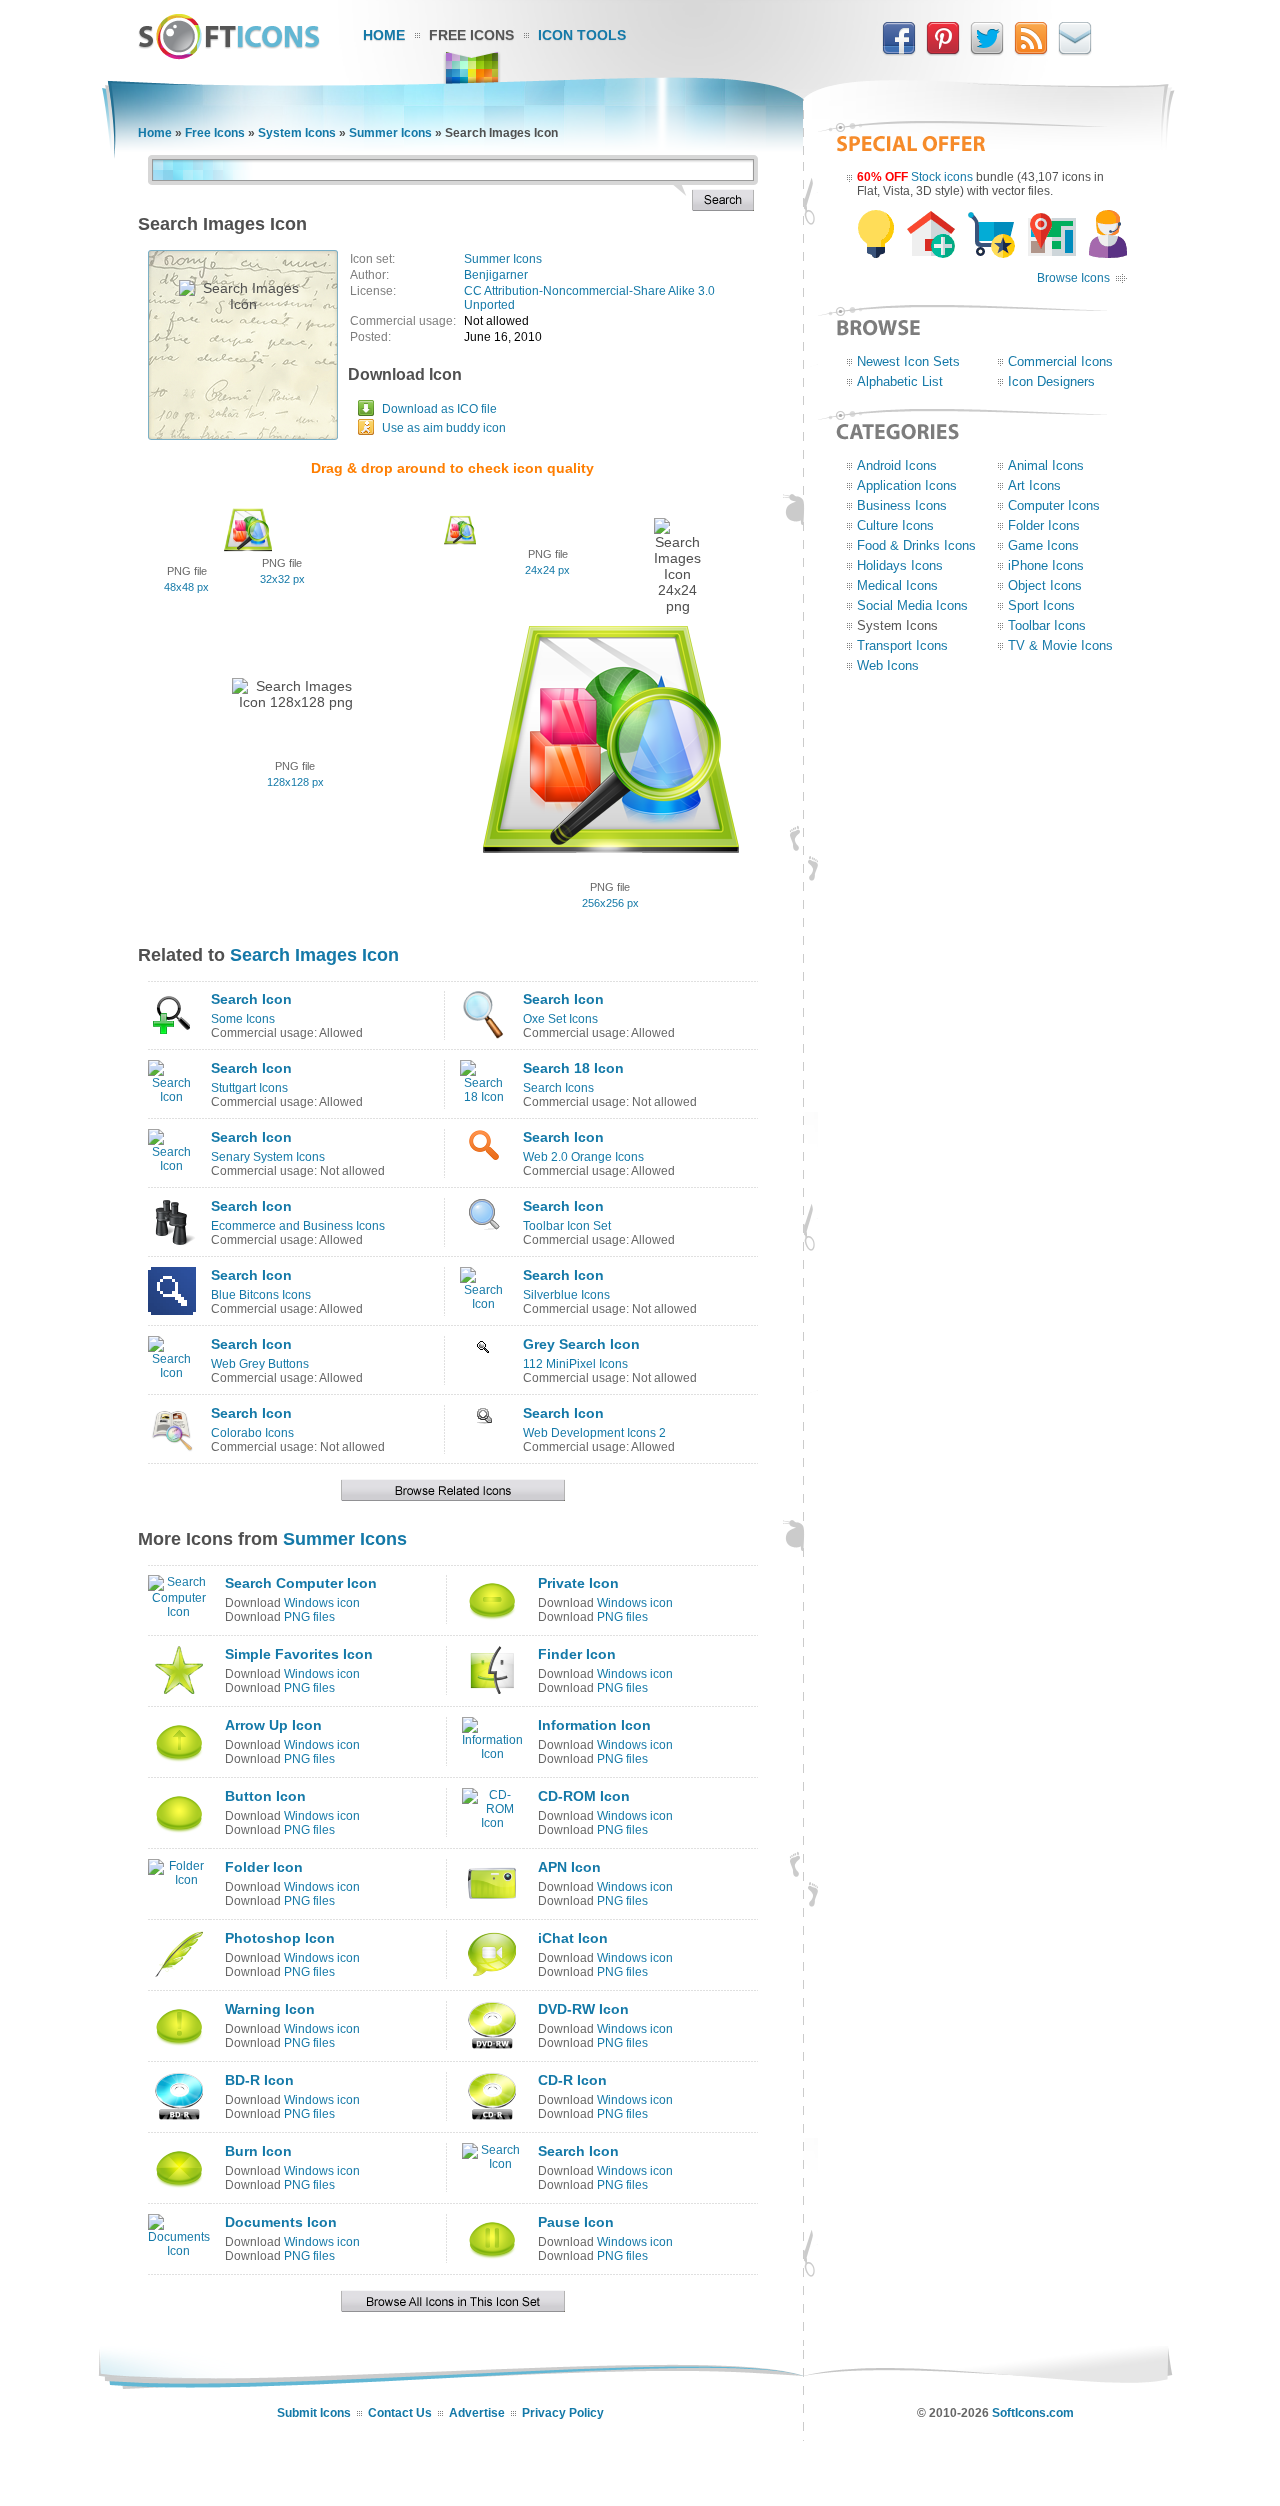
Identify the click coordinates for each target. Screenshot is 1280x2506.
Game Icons (1043, 545)
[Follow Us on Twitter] (987, 51)
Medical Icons (897, 585)
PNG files (309, 1617)
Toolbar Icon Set (567, 1226)
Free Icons (471, 35)
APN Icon (569, 1867)
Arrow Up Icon (273, 1725)
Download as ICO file (439, 409)
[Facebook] (899, 51)
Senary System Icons (268, 1157)
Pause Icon (576, 2222)
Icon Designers (1051, 381)
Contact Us (400, 2413)
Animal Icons (1046, 465)
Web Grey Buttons (260, 1364)
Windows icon (322, 1603)
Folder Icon (264, 1867)
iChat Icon (573, 1938)
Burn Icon (258, 2151)
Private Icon (578, 1583)
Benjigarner (496, 275)
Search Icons (558, 1088)
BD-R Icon (259, 2080)
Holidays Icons (900, 565)
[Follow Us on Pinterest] (943, 51)
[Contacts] (1075, 51)
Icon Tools (582, 35)
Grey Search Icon (581, 1344)
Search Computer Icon (301, 1583)
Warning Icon (270, 2009)
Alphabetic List (900, 381)
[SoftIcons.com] (229, 55)
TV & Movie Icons (1060, 645)
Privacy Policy (563, 2413)
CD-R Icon (572, 2080)
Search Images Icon (314, 955)
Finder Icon (577, 1654)
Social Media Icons (912, 605)
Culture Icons (895, 525)
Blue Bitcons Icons (261, 1295)
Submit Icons (314, 2413)
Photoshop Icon (280, 1938)
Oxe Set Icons (560, 1019)
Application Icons (907, 485)
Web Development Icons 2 (594, 1433)
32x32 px (282, 579)
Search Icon (251, 999)
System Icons (297, 133)
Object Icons (1045, 585)
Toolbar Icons (1047, 625)
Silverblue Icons (566, 1295)
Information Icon (594, 1725)
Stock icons (942, 177)
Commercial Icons (1060, 361)
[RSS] (1031, 51)
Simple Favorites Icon (299, 1654)
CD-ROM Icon (584, 1796)
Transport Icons (902, 645)
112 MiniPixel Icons (575, 1364)
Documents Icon (281, 2222)
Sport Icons (1041, 605)
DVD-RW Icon (583, 2009)
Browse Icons (1073, 278)
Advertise (477, 2413)
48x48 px (186, 587)
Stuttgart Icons (249, 1088)
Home (384, 35)
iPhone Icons (1046, 565)
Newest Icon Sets (908, 361)
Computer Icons (1054, 505)
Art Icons (1034, 485)
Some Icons (243, 1019)
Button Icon (265, 1796)
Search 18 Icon (573, 1068)
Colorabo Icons (252, 1433)
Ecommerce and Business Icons (298, 1226)
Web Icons (888, 665)
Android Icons (897, 465)
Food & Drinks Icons (916, 545)
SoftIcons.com (1033, 2413)
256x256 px (610, 903)
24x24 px (547, 570)
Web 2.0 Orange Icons (583, 1157)
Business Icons (902, 505)
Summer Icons (390, 133)
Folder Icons (1044, 525)
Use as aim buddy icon (444, 428)
